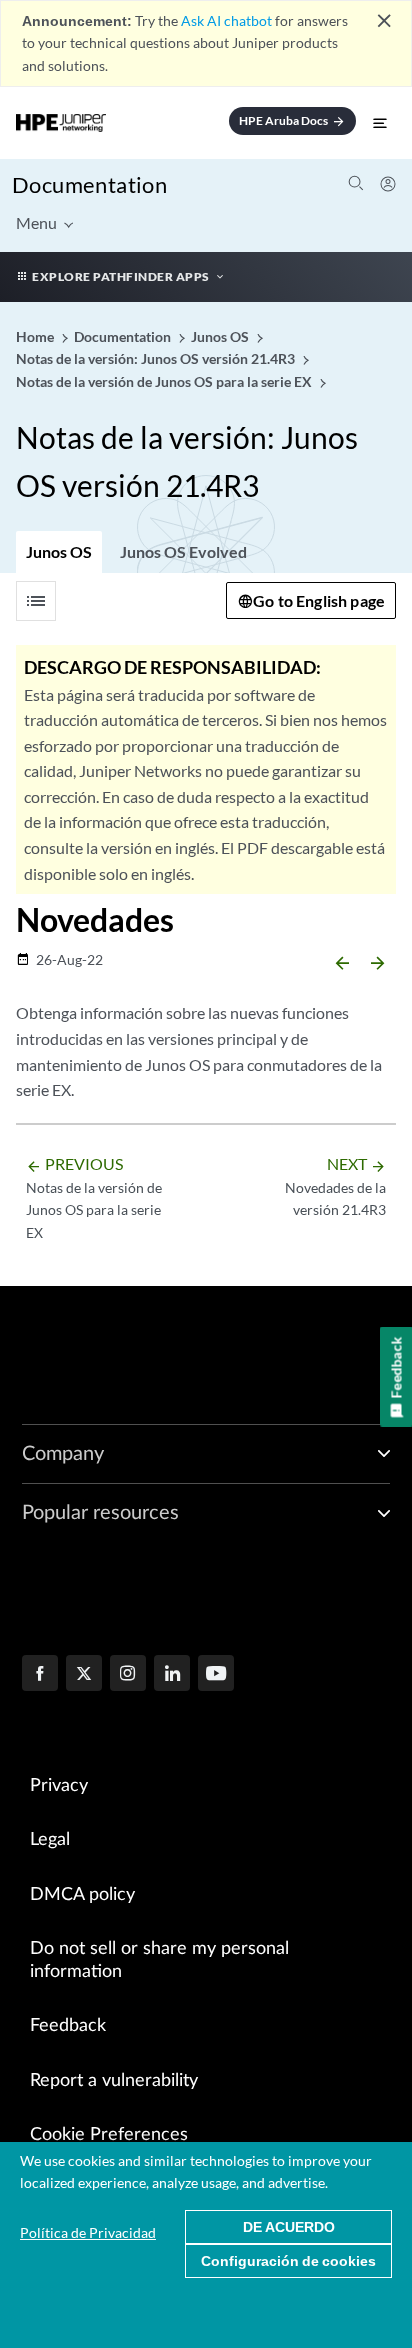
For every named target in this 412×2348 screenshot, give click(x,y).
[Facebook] (40, 1675)
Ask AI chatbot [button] (226, 20)
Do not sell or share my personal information (159, 1960)
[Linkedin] (172, 1675)
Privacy (59, 1786)
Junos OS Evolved (183, 551)
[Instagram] (128, 1675)
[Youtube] (216, 1675)
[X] (84, 1675)
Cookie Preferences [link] (109, 2135)
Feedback (68, 2026)
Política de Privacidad (88, 2232)
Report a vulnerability (114, 2081)
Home (36, 336)
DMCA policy (82, 1895)
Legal (50, 1840)
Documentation (89, 184)
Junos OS (59, 551)
